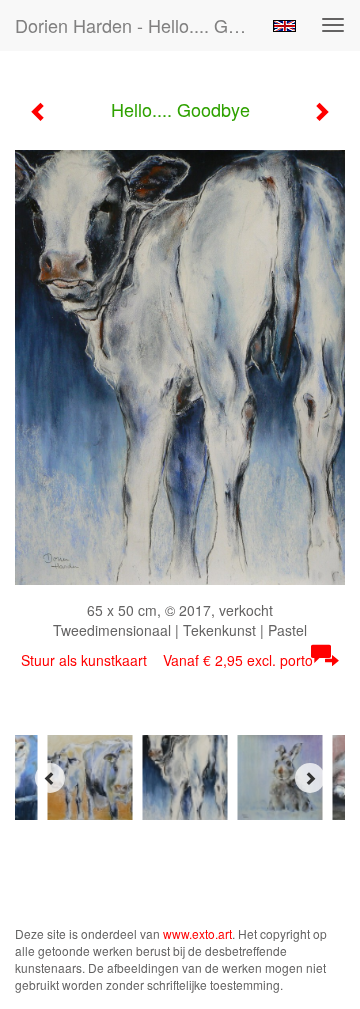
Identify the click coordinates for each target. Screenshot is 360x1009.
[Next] (310, 778)
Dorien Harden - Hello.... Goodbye (138, 25)
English (284, 26)
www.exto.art (197, 933)
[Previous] (50, 778)
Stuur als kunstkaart (167, 660)
